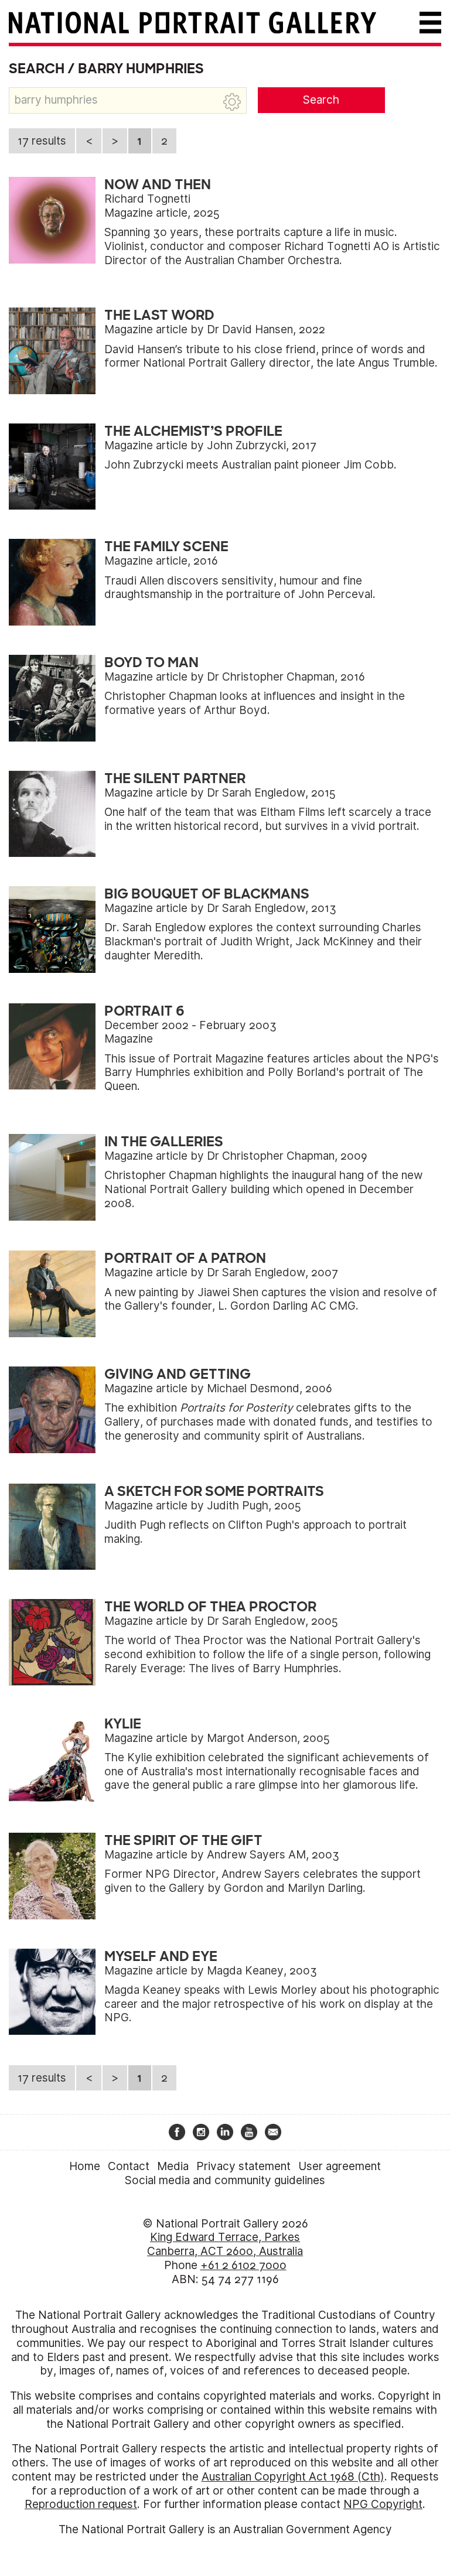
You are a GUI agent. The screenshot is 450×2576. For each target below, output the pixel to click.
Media (173, 2166)
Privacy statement (243, 2166)
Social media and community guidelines (225, 2180)
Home (85, 2166)
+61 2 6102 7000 (243, 2265)
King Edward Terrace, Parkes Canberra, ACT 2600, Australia (225, 2244)
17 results (42, 141)
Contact (129, 2166)
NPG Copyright (383, 2504)
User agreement (340, 2166)
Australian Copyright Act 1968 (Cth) (293, 2477)
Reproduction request (81, 2504)
